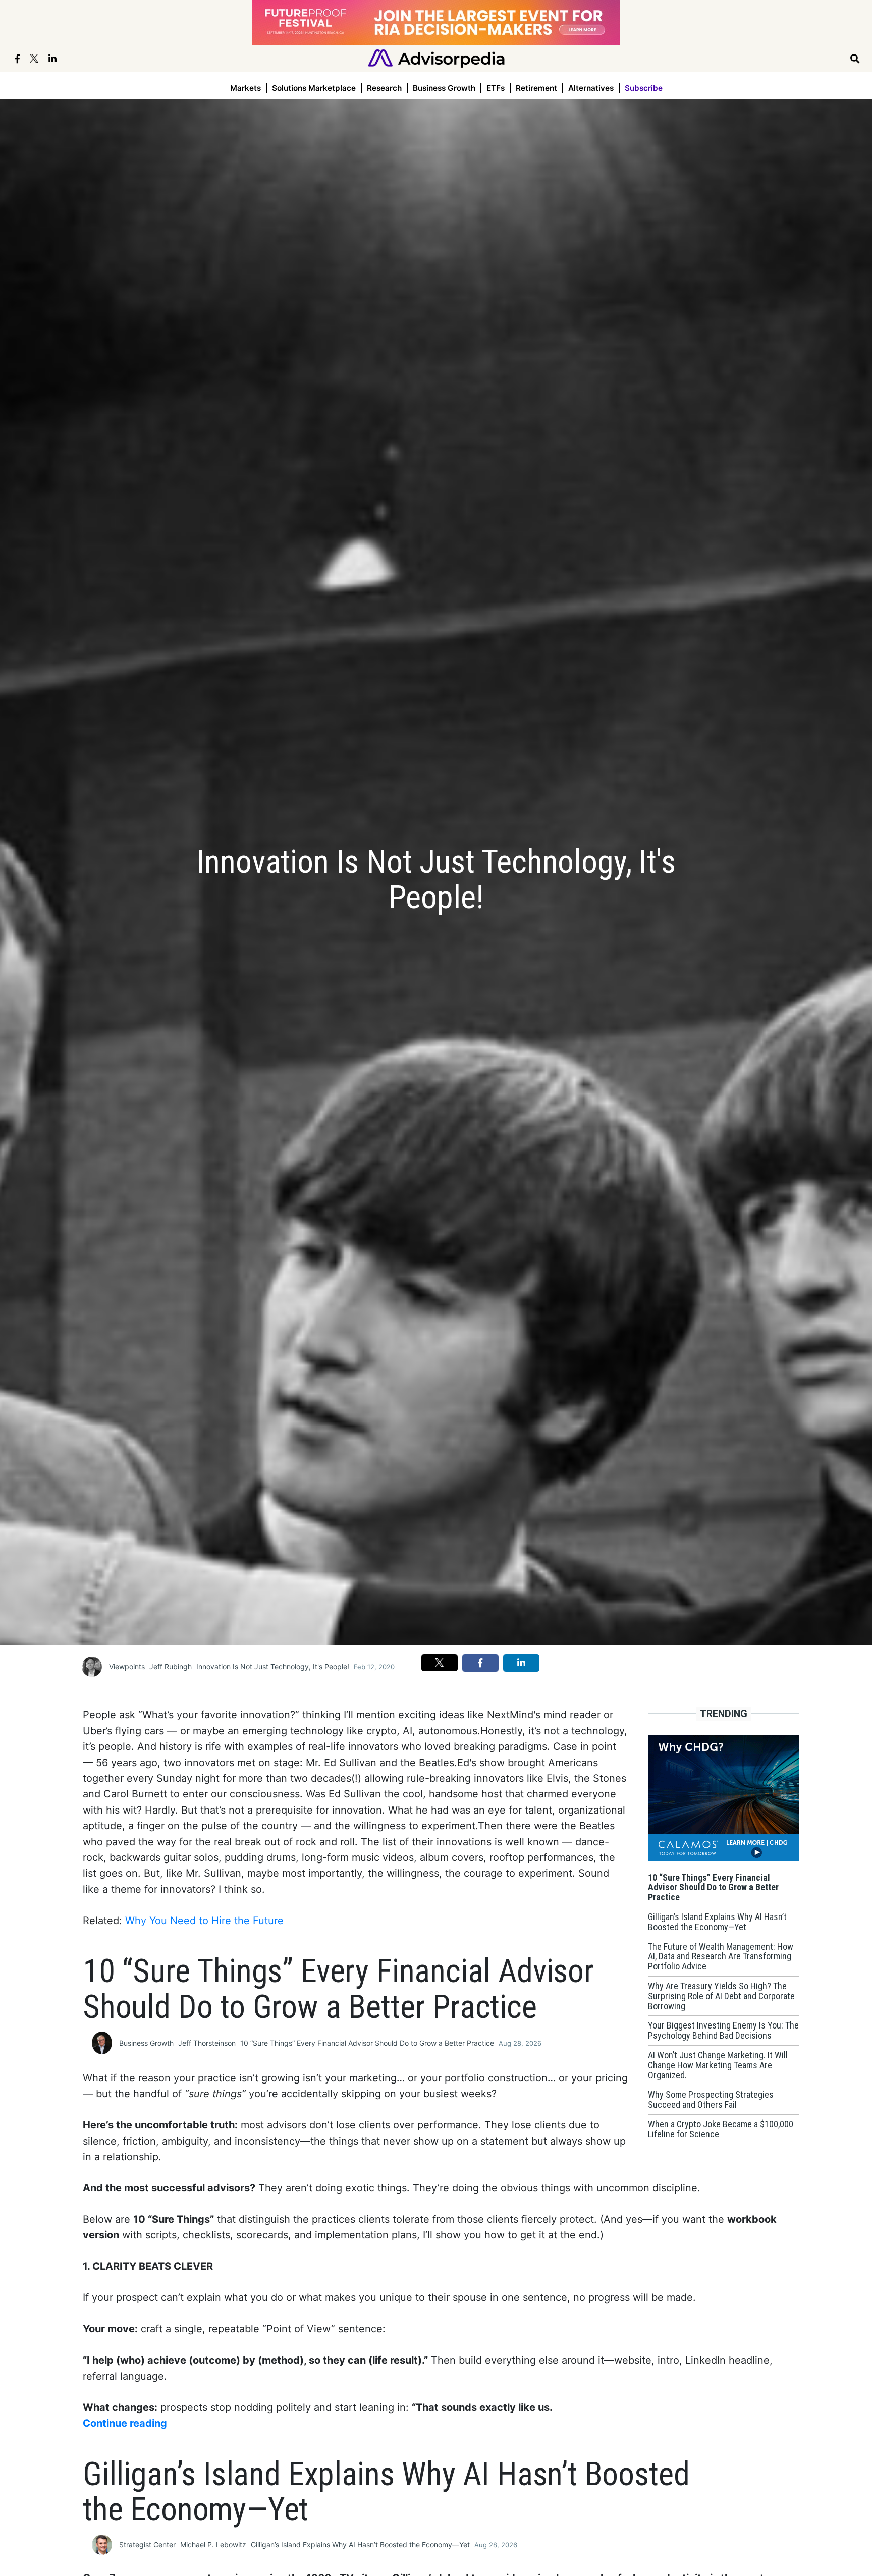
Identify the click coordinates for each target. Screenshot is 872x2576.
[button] (440, 1663)
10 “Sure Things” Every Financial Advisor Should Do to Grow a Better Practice (367, 2043)
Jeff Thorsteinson (207, 2043)
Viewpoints (127, 1666)
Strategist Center (147, 2544)
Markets (246, 88)
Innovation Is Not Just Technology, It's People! (273, 1666)
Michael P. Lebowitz (213, 2544)
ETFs (496, 88)
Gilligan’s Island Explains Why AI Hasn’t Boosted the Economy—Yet (360, 2544)
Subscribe (644, 88)
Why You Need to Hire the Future (204, 1921)
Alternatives (591, 88)
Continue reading (125, 2423)
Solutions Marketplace (314, 88)
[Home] (436, 58)
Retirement (536, 88)
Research (384, 88)
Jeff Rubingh (171, 1666)
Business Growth (444, 88)
